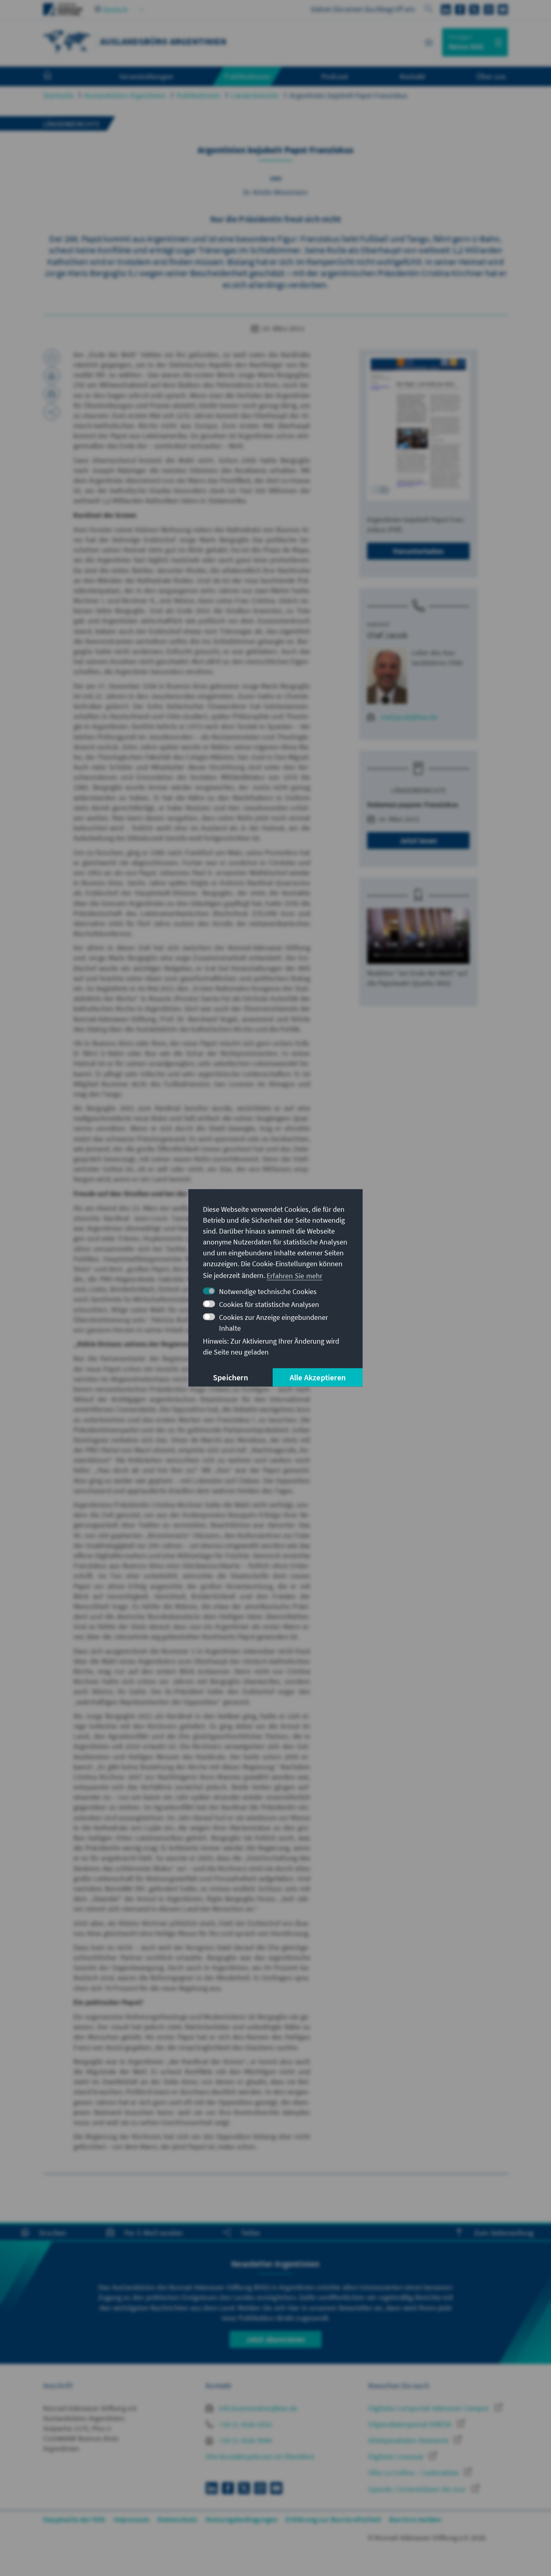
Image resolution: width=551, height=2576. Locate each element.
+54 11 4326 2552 (244, 2424)
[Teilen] (52, 412)
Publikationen (199, 95)
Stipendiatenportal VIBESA (411, 2424)
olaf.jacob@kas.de (409, 717)
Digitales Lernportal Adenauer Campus (429, 2408)
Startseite (58, 95)
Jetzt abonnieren (275, 2339)
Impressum (132, 2519)
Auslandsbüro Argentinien (125, 95)
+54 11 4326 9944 (244, 2440)
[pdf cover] (418, 428)
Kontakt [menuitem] (412, 76)
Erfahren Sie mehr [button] (294, 1275)
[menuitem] (56, 77)
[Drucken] (52, 376)
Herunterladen (418, 551)
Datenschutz (177, 2519)
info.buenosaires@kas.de (257, 2408)
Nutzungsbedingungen (242, 2519)
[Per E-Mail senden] (52, 394)
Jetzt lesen (418, 840)
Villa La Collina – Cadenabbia (414, 2473)
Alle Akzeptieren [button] (318, 1377)
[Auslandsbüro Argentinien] (67, 41)
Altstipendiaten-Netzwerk (409, 2440)
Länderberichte (255, 95)
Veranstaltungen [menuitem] (146, 76)
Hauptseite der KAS (74, 2519)
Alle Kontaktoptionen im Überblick (260, 2456)
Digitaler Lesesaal (397, 2456)
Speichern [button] (231, 1377)
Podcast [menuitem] (335, 76)
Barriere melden (415, 2519)
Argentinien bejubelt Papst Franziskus (349, 95)
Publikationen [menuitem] (247, 76)
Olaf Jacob (387, 635)
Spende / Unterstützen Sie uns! (418, 2489)
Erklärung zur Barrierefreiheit (333, 2519)
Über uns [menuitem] (491, 76)
